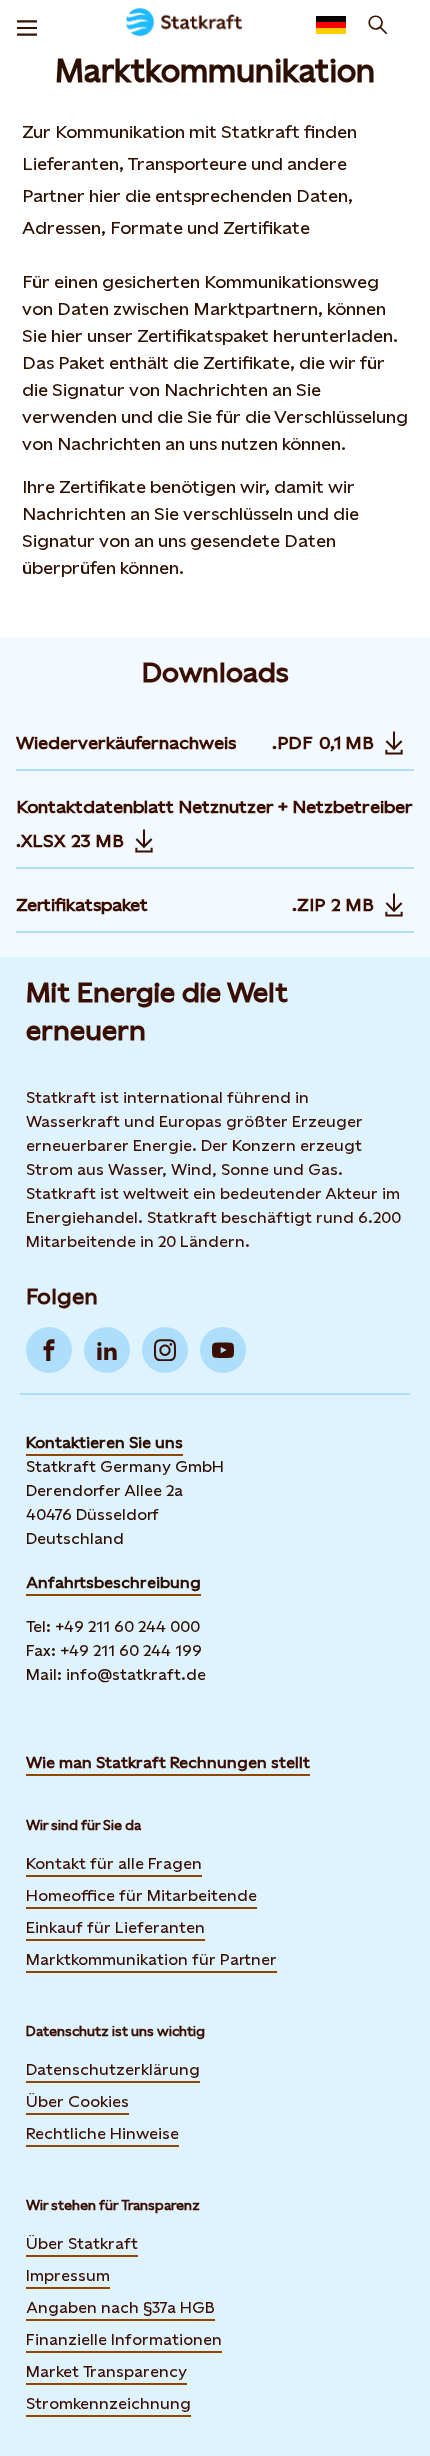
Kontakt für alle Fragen (114, 1863)
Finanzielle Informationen (124, 2339)
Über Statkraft (82, 2243)
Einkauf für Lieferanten (115, 1927)
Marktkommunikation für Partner (151, 1959)
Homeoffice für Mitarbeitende (141, 1895)
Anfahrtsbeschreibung (113, 1582)
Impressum (68, 2275)
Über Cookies (77, 2101)
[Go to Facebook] (49, 1350)
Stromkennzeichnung (108, 2403)
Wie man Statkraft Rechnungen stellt (168, 1762)
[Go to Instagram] (165, 1350)
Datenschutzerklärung (113, 2069)
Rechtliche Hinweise (102, 2133)
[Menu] (27, 25)
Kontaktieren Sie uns (104, 1442)
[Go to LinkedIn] (107, 1350)
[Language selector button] (331, 25)
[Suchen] (378, 25)
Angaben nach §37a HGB (120, 2307)
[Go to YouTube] (223, 1350)
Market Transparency (106, 2371)
